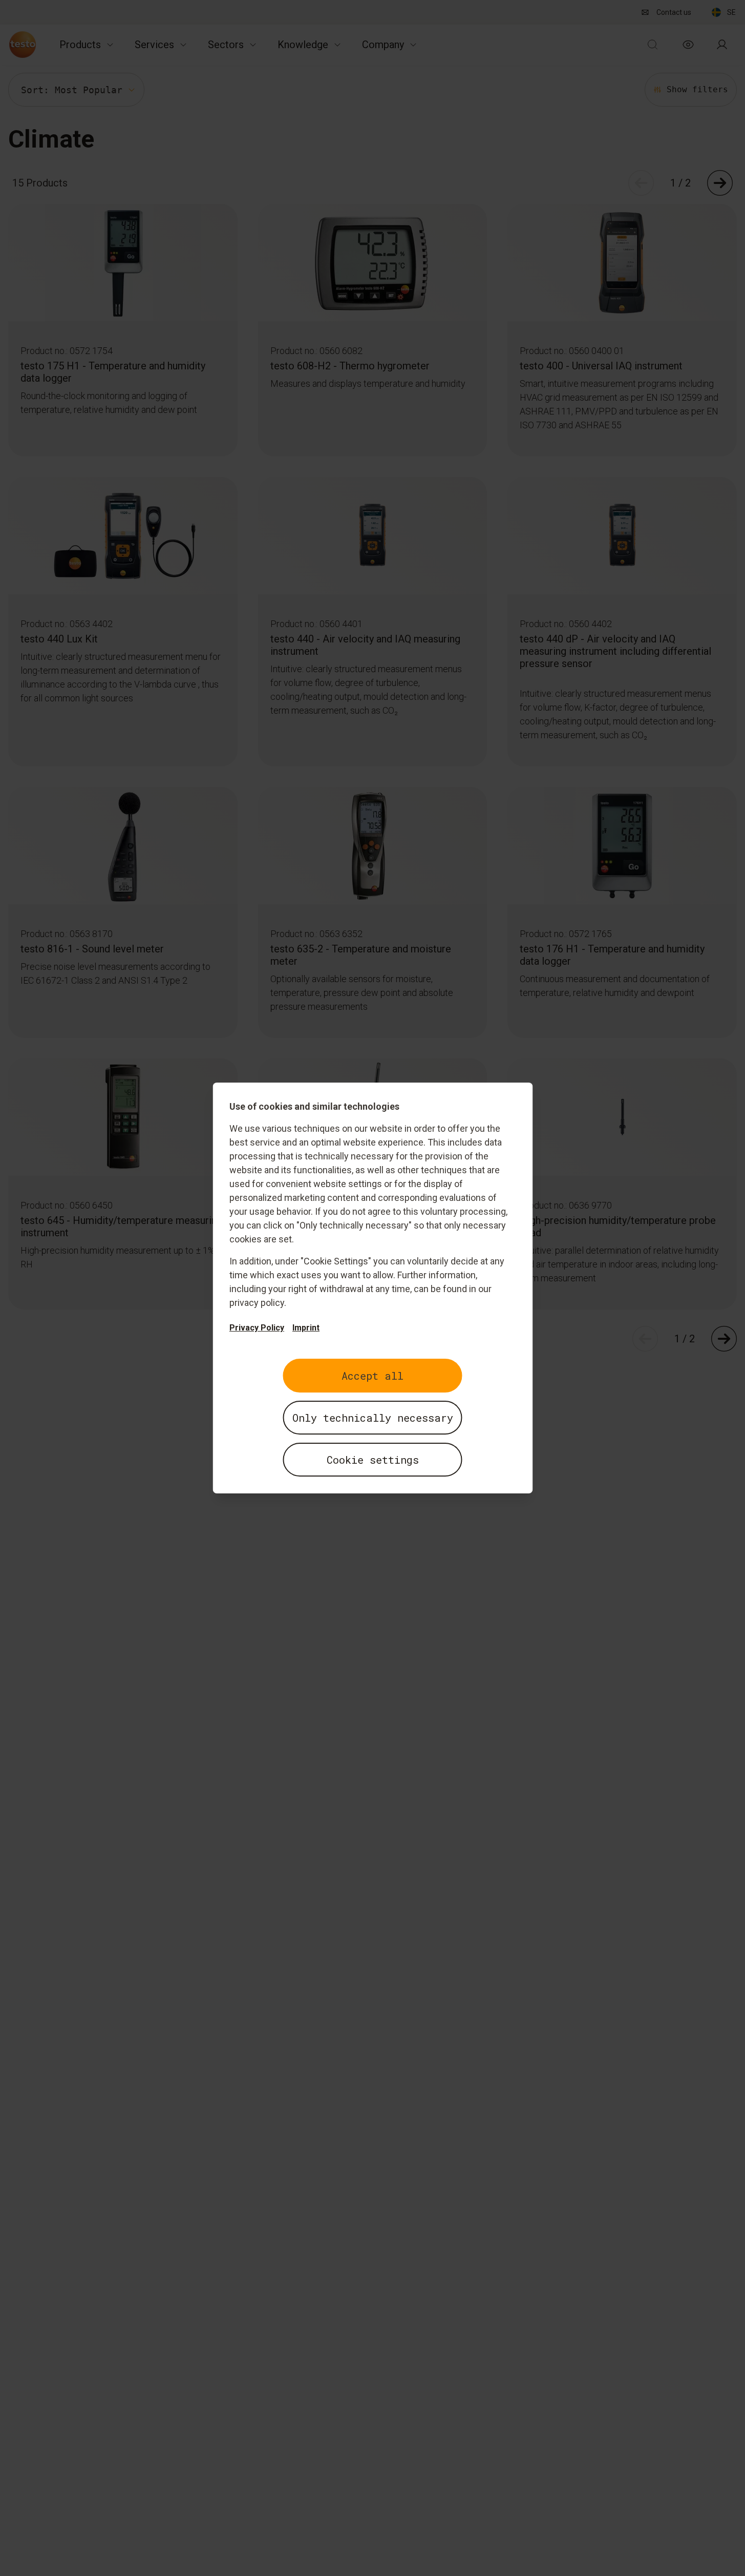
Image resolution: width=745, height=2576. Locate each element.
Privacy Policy (257, 1328)
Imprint (306, 1328)
